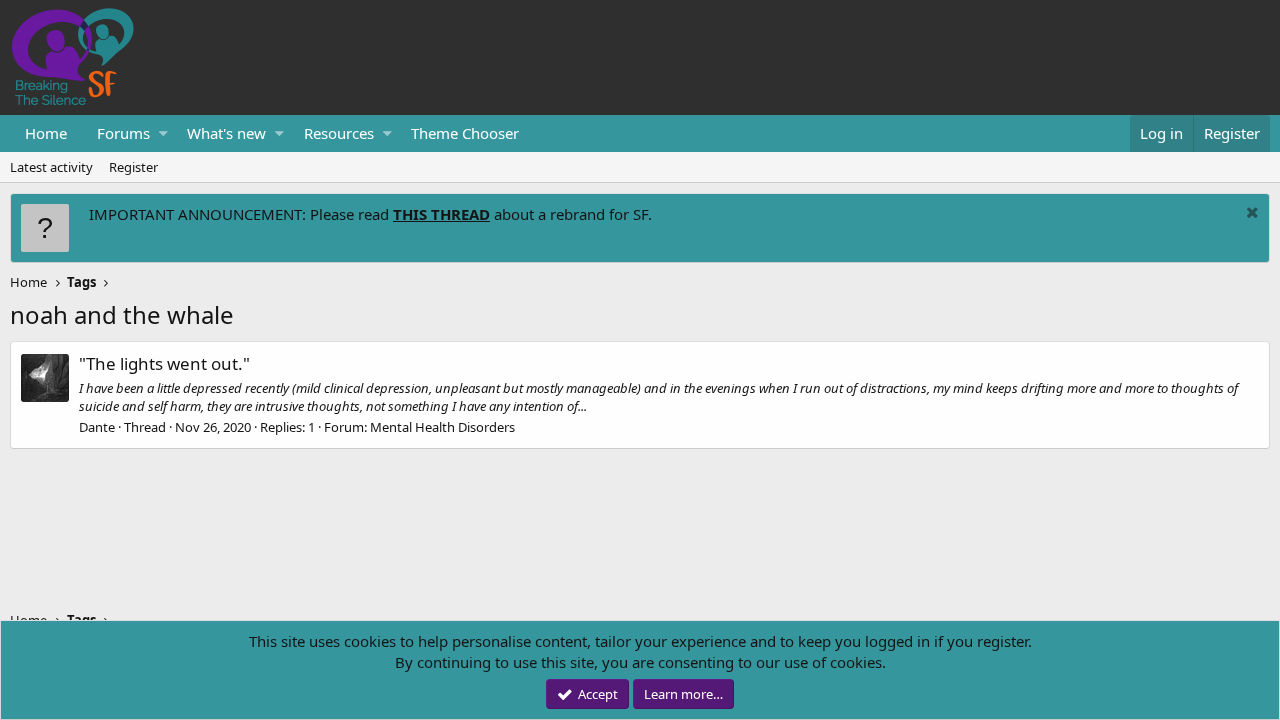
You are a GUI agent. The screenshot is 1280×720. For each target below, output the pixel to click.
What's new (226, 133)
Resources (339, 133)
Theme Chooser (465, 133)
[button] (163, 133)
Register (133, 167)
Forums (123, 133)
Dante (97, 427)
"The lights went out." (164, 363)
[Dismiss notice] (1250, 214)
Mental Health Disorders (442, 427)
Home (46, 133)
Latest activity (51, 167)
